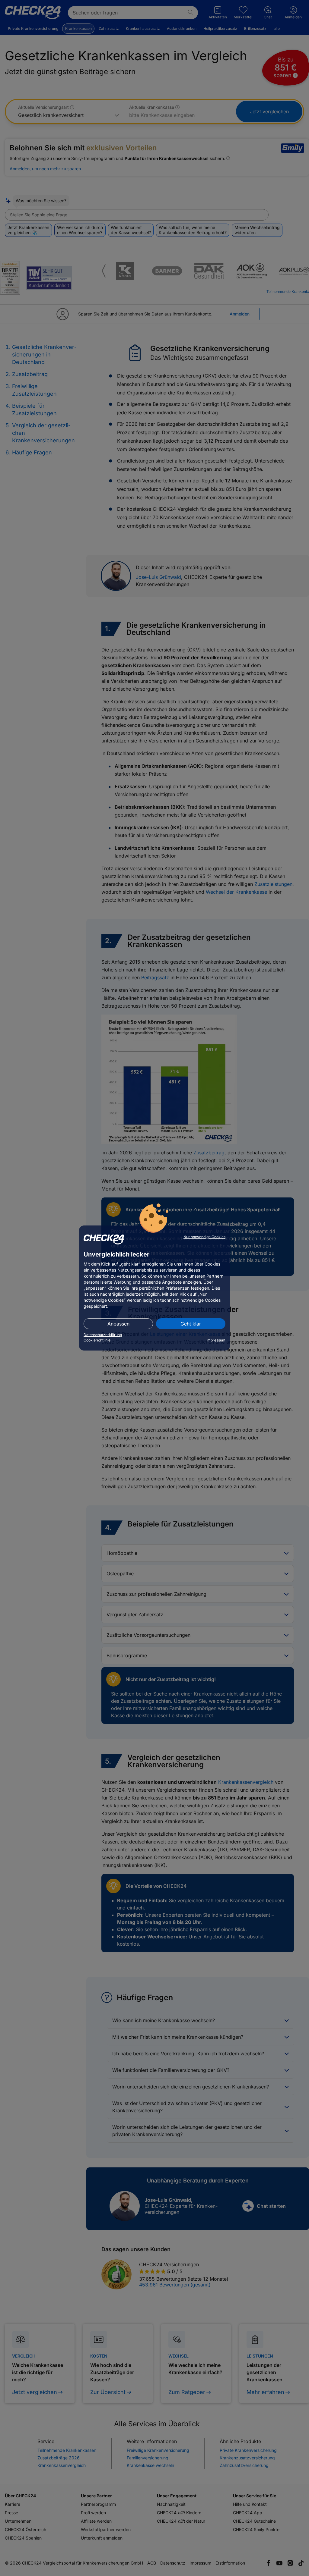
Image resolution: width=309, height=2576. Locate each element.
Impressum (216, 1340)
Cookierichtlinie (97, 1340)
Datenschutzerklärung (103, 1335)
